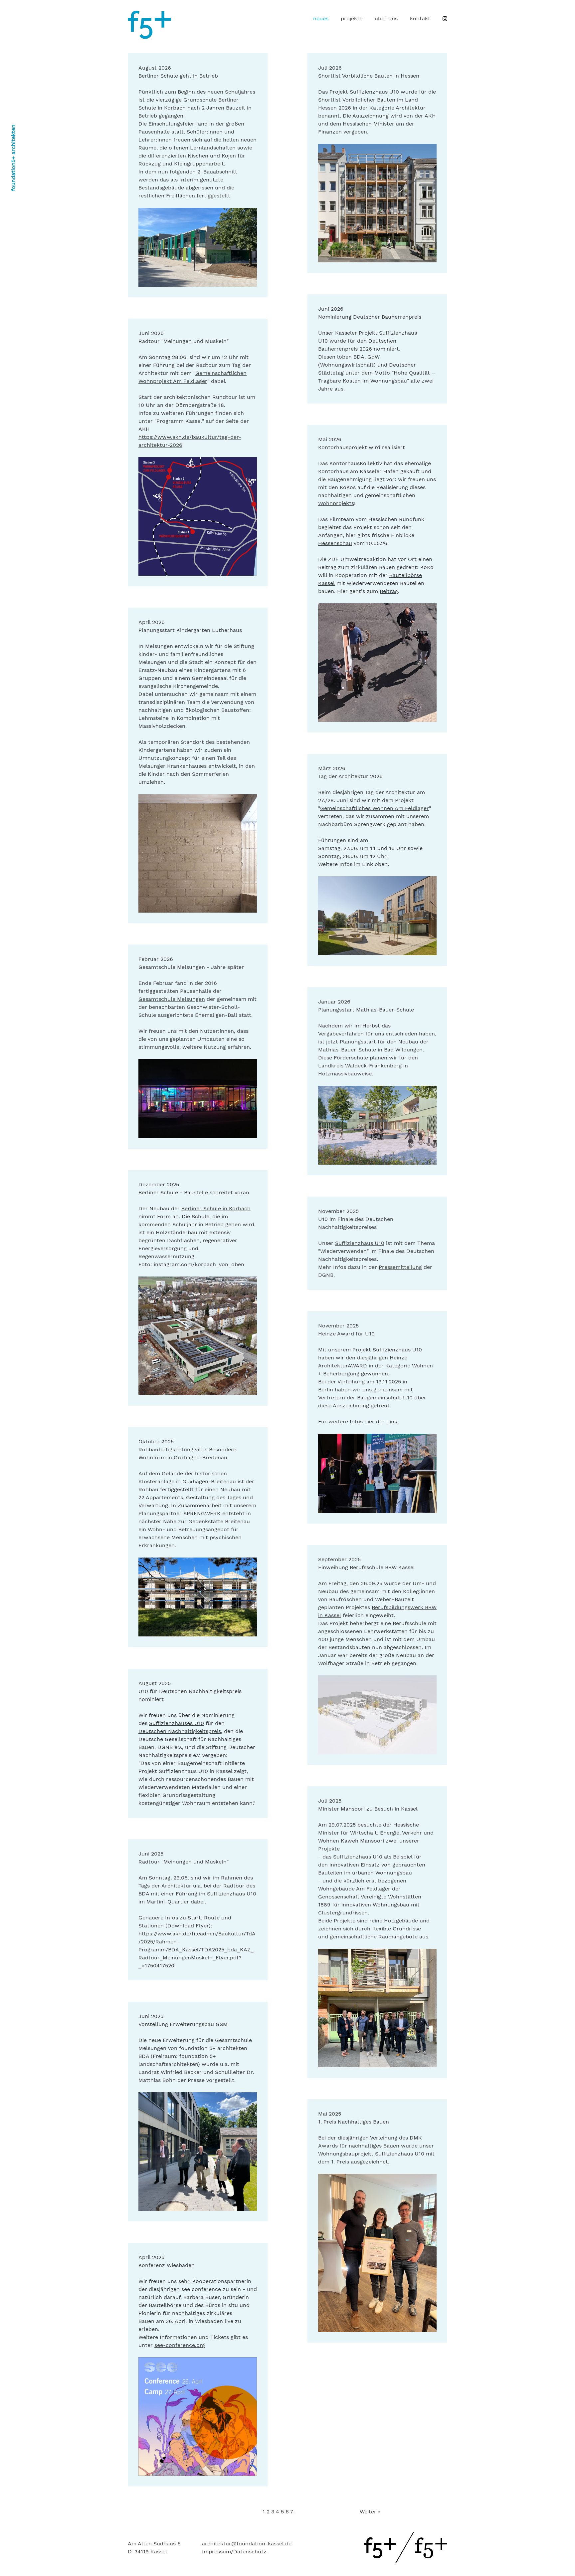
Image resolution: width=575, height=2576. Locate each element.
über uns (386, 18)
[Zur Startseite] (406, 2561)
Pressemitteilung (400, 1267)
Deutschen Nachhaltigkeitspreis (180, 1731)
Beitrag (389, 591)
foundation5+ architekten (13, 158)
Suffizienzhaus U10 (360, 1243)
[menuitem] (321, 19)
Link (392, 1422)
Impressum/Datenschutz (234, 2552)
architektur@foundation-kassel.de (247, 2544)
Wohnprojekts (336, 503)
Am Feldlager (373, 1889)
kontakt (420, 18)
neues (321, 18)
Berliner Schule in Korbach (216, 1208)
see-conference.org (180, 2345)
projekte (352, 18)
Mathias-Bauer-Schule (347, 1050)
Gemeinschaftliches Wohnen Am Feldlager (375, 808)
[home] (149, 37)
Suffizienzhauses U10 (177, 1723)
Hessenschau (335, 543)
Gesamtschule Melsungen (172, 999)
